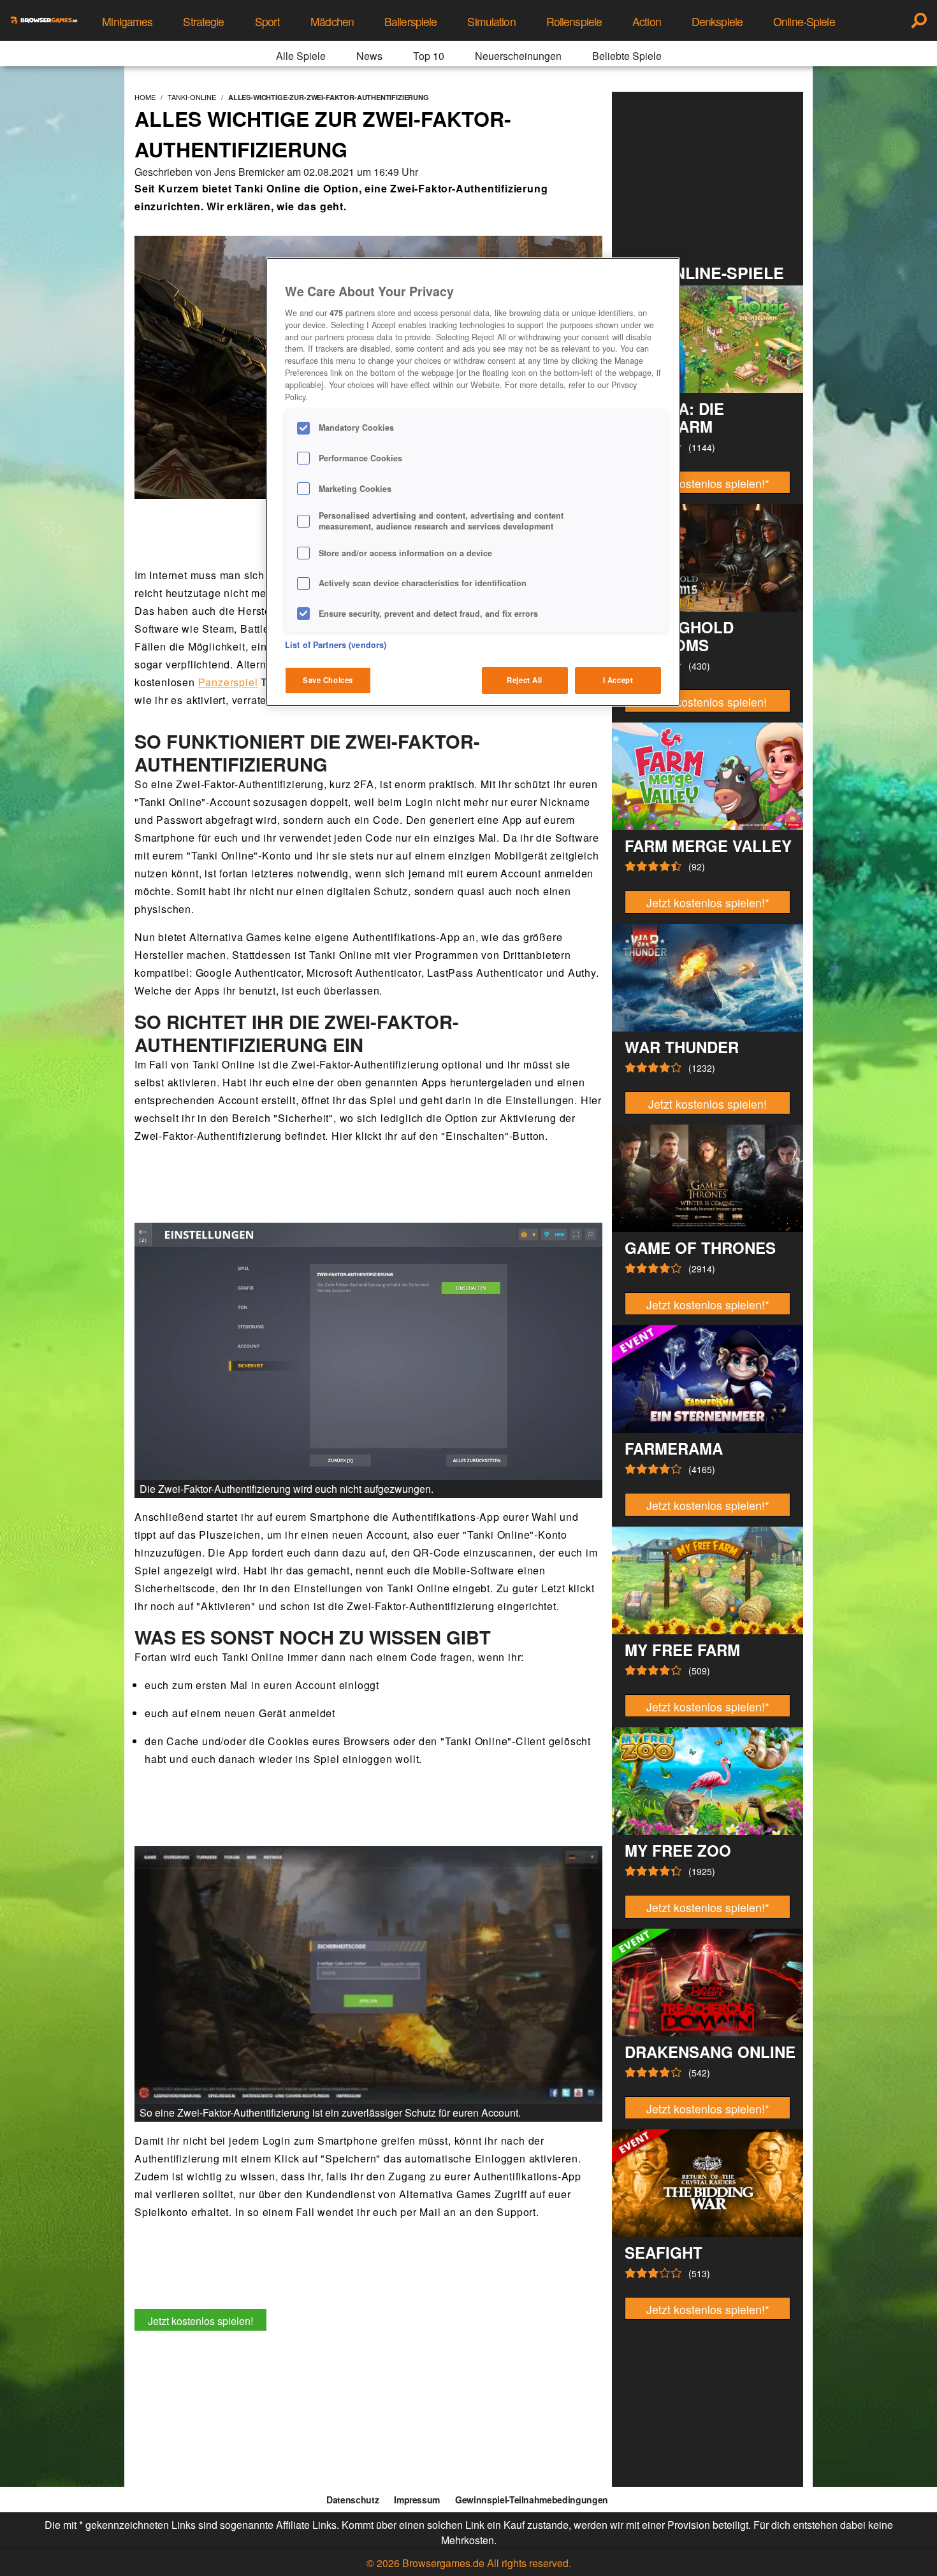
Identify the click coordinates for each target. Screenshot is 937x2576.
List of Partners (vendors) (336, 645)
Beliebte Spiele (627, 56)
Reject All (525, 680)
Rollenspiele (574, 21)
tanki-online (192, 97)
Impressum (417, 2500)
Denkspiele (717, 21)
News (369, 56)
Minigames (127, 21)
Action (647, 21)
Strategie (203, 21)
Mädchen (332, 21)
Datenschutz (352, 2500)
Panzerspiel (228, 682)
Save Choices (328, 680)
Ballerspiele (410, 21)
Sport (268, 21)
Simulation (491, 21)
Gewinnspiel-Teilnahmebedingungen (532, 2500)
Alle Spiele (301, 56)
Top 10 (429, 56)
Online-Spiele (804, 21)
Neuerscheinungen (518, 56)
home (145, 97)
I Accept (618, 680)
